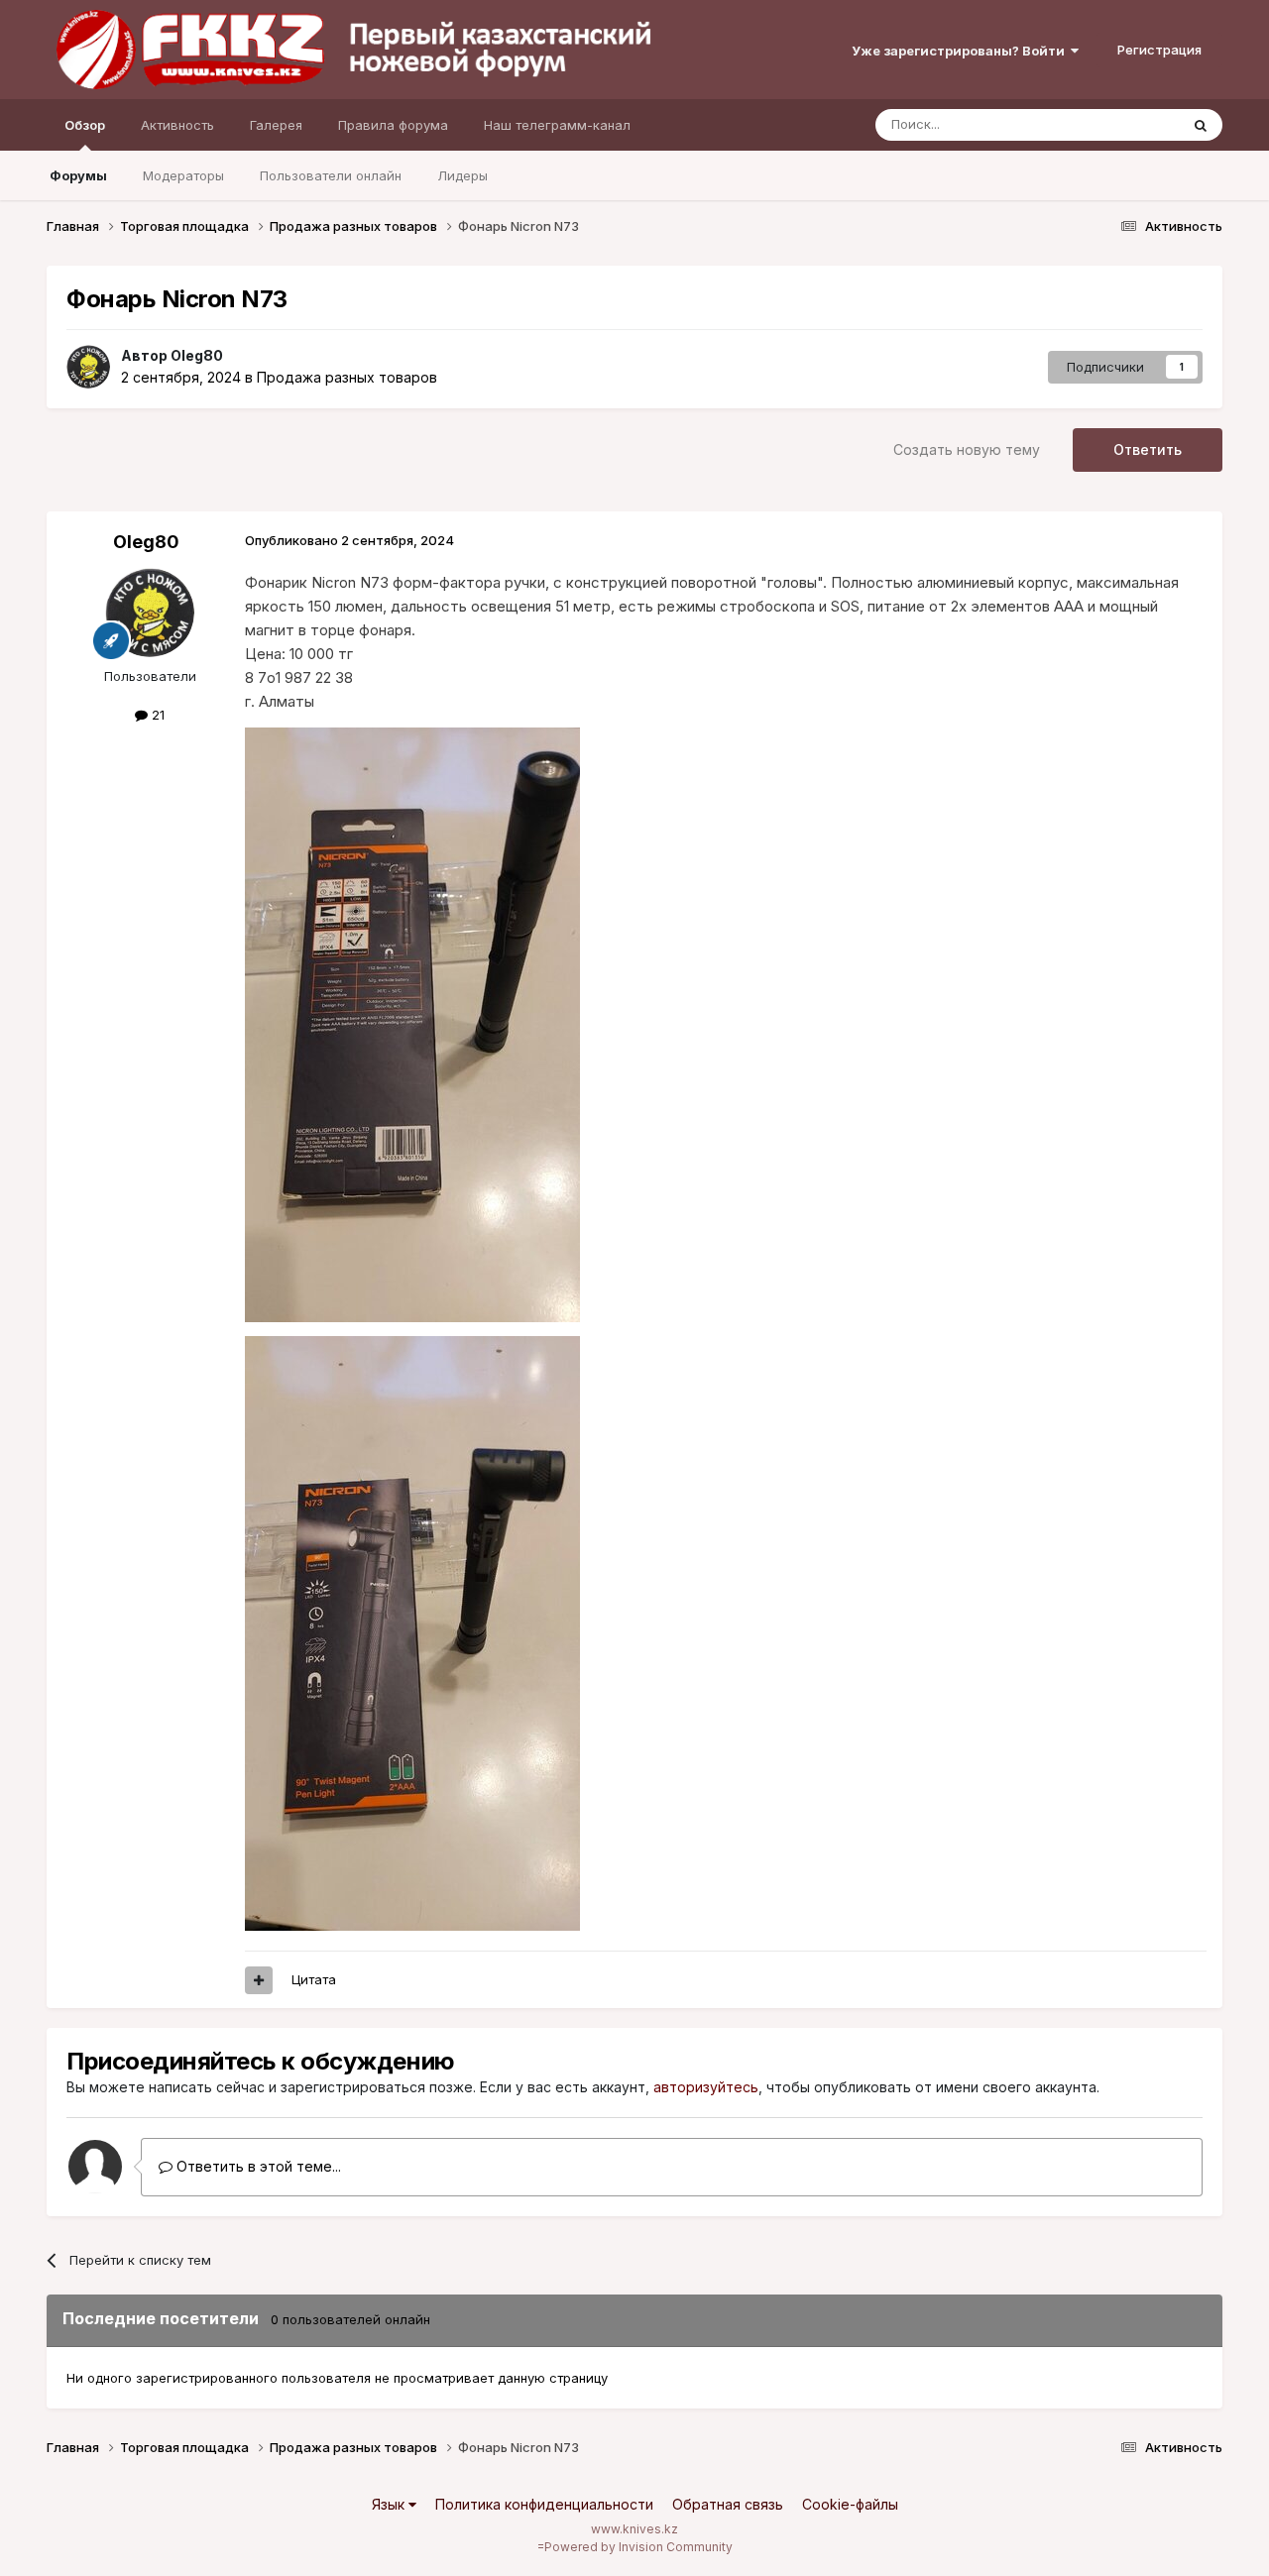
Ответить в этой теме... (257, 2166)
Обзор (85, 125)
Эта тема (1126, 124)
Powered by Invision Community (638, 2547)
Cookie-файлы (850, 2504)
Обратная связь (728, 2504)
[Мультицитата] (259, 1980)
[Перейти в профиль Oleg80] (88, 367)
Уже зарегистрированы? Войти (961, 51)
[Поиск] (1201, 125)
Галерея (276, 125)
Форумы (78, 175)
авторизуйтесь (706, 2087)
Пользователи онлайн (331, 175)
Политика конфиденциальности (544, 2504)
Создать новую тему (967, 449)
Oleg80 (197, 355)
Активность (177, 125)
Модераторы (183, 175)
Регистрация (1159, 50)
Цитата (314, 1979)
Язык (390, 2504)
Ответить (1148, 449)
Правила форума (393, 125)
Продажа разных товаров (347, 377)
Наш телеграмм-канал (557, 125)
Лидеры (462, 175)
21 (156, 715)
